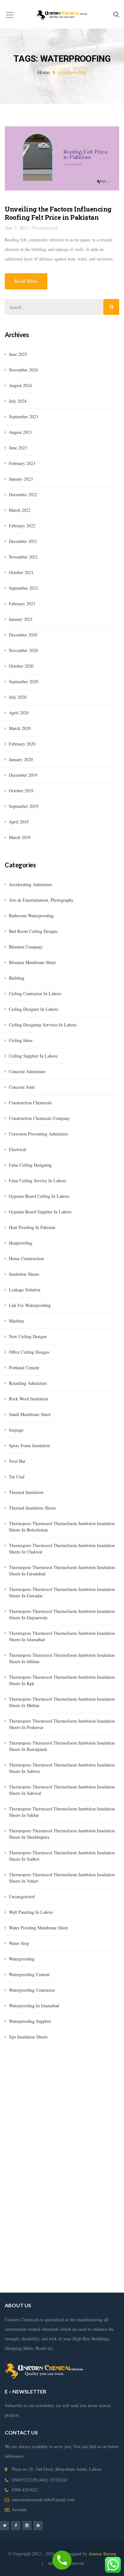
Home (44, 72)
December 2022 (23, 494)
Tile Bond (109, 2106)
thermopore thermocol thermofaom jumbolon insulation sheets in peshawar (62, 1724)
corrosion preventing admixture (38, 1134)
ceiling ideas (21, 1040)
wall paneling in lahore (31, 1912)
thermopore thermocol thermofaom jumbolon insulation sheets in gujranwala (62, 1614)
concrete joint (22, 1087)
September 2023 (24, 417)
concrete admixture (27, 1071)
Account (19, 2509)
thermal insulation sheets (32, 1508)
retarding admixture (28, 1383)
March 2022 (20, 510)
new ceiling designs (28, 1336)
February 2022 (22, 526)
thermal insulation (26, 1492)
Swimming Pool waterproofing (79, 2202)
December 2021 (23, 541)
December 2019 (23, 775)
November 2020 (23, 650)
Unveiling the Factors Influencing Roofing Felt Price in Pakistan (58, 213)
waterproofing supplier (30, 2021)
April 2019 (19, 822)
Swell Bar (32, 2106)
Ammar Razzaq (102, 2554)
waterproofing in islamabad (34, 2006)
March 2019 (20, 837)
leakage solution (25, 1290)
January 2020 (21, 759)
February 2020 (22, 744)
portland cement (24, 1368)
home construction (26, 1258)
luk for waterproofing (30, 1305)
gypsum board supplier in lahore (40, 1212)
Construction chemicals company (39, 1118)
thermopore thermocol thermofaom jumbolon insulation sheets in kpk (62, 1680)
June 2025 (18, 354)
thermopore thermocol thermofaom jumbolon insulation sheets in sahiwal (62, 1790)
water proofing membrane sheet (38, 1928)
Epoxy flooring (20, 2135)
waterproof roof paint (82, 2250)
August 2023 (20, 432)
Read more (26, 281)
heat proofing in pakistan (32, 1227)
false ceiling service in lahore (38, 1180)
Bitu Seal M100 (52, 2116)
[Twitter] (5, 2525)
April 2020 (19, 713)
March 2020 (20, 728)
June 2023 (18, 448)
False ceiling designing (30, 1165)
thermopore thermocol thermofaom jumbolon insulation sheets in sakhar (62, 1812)
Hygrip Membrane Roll (26, 2087)
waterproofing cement (29, 1974)
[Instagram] (27, 2525)
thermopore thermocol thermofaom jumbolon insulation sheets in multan (62, 1702)
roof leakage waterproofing (79, 2230)
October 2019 (21, 791)
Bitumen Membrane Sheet (94, 2116)
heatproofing (21, 1243)
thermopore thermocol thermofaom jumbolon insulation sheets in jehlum (62, 1658)
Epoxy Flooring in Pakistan (58, 2154)
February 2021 (22, 604)
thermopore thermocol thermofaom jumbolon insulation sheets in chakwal (62, 1548)
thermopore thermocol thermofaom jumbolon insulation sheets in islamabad (62, 1636)
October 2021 (21, 572)
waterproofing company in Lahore (76, 2173)
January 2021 (21, 619)
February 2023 (22, 463)
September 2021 (24, 588)
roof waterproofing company (80, 2221)
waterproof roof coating (55, 2278)
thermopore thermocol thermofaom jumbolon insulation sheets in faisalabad (62, 1570)
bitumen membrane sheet (32, 962)
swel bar (17, 1461)
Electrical (17, 1149)
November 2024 (23, 370)
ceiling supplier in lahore (33, 1056)
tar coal (17, 1477)
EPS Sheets (84, 2097)
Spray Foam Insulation (29, 1445)
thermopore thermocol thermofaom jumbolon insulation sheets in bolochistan (62, 1527)
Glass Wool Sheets (23, 2097)
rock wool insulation (28, 1399)
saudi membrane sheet (30, 1414)
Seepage (16, 1430)
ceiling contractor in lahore (35, 993)
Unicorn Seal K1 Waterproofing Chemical (43, 2125)
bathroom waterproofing (31, 916)
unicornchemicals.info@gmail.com (43, 2500)
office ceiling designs (29, 1352)
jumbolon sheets (24, 1274)
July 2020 (18, 697)
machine (17, 1321)
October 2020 (21, 666)
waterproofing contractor (32, 1990)
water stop (19, 1943)
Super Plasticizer (20, 2116)
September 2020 (24, 681)
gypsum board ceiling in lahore (39, 1196)
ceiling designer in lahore (34, 1009)
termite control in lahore (62, 2145)
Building (17, 978)
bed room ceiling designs (33, 931)
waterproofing (22, 1959)
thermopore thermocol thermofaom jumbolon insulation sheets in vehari (62, 1878)
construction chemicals (30, 1103)
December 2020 (23, 635)
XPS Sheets (57, 2097)
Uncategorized (44, 228)
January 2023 (21, 479)
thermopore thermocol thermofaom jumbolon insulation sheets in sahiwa (62, 1768)
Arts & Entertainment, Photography (41, 900)
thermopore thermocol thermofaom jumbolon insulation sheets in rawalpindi (62, 1746)
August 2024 (20, 385)
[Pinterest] (38, 2525)
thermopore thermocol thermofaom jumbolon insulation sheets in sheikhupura (62, 1834)
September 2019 (24, 806)
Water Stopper (57, 2106)
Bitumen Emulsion (70, 2087)
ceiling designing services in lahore (43, 1025)
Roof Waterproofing (91, 2211)
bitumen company (26, 947)
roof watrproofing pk (56, 2259)
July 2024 (18, 401)
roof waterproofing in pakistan (80, 2240)
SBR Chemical (104, 2087)
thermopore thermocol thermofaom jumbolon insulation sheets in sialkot (62, 1856)
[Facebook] (16, 2525)
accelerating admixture (31, 884)
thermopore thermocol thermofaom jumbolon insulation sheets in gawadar (62, 1592)
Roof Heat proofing (53, 2192)
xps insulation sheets (28, 2037)
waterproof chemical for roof (60, 2269)
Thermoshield (85, 2106)
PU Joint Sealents (102, 2125)
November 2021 (23, 557)
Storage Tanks (35, 2202)
